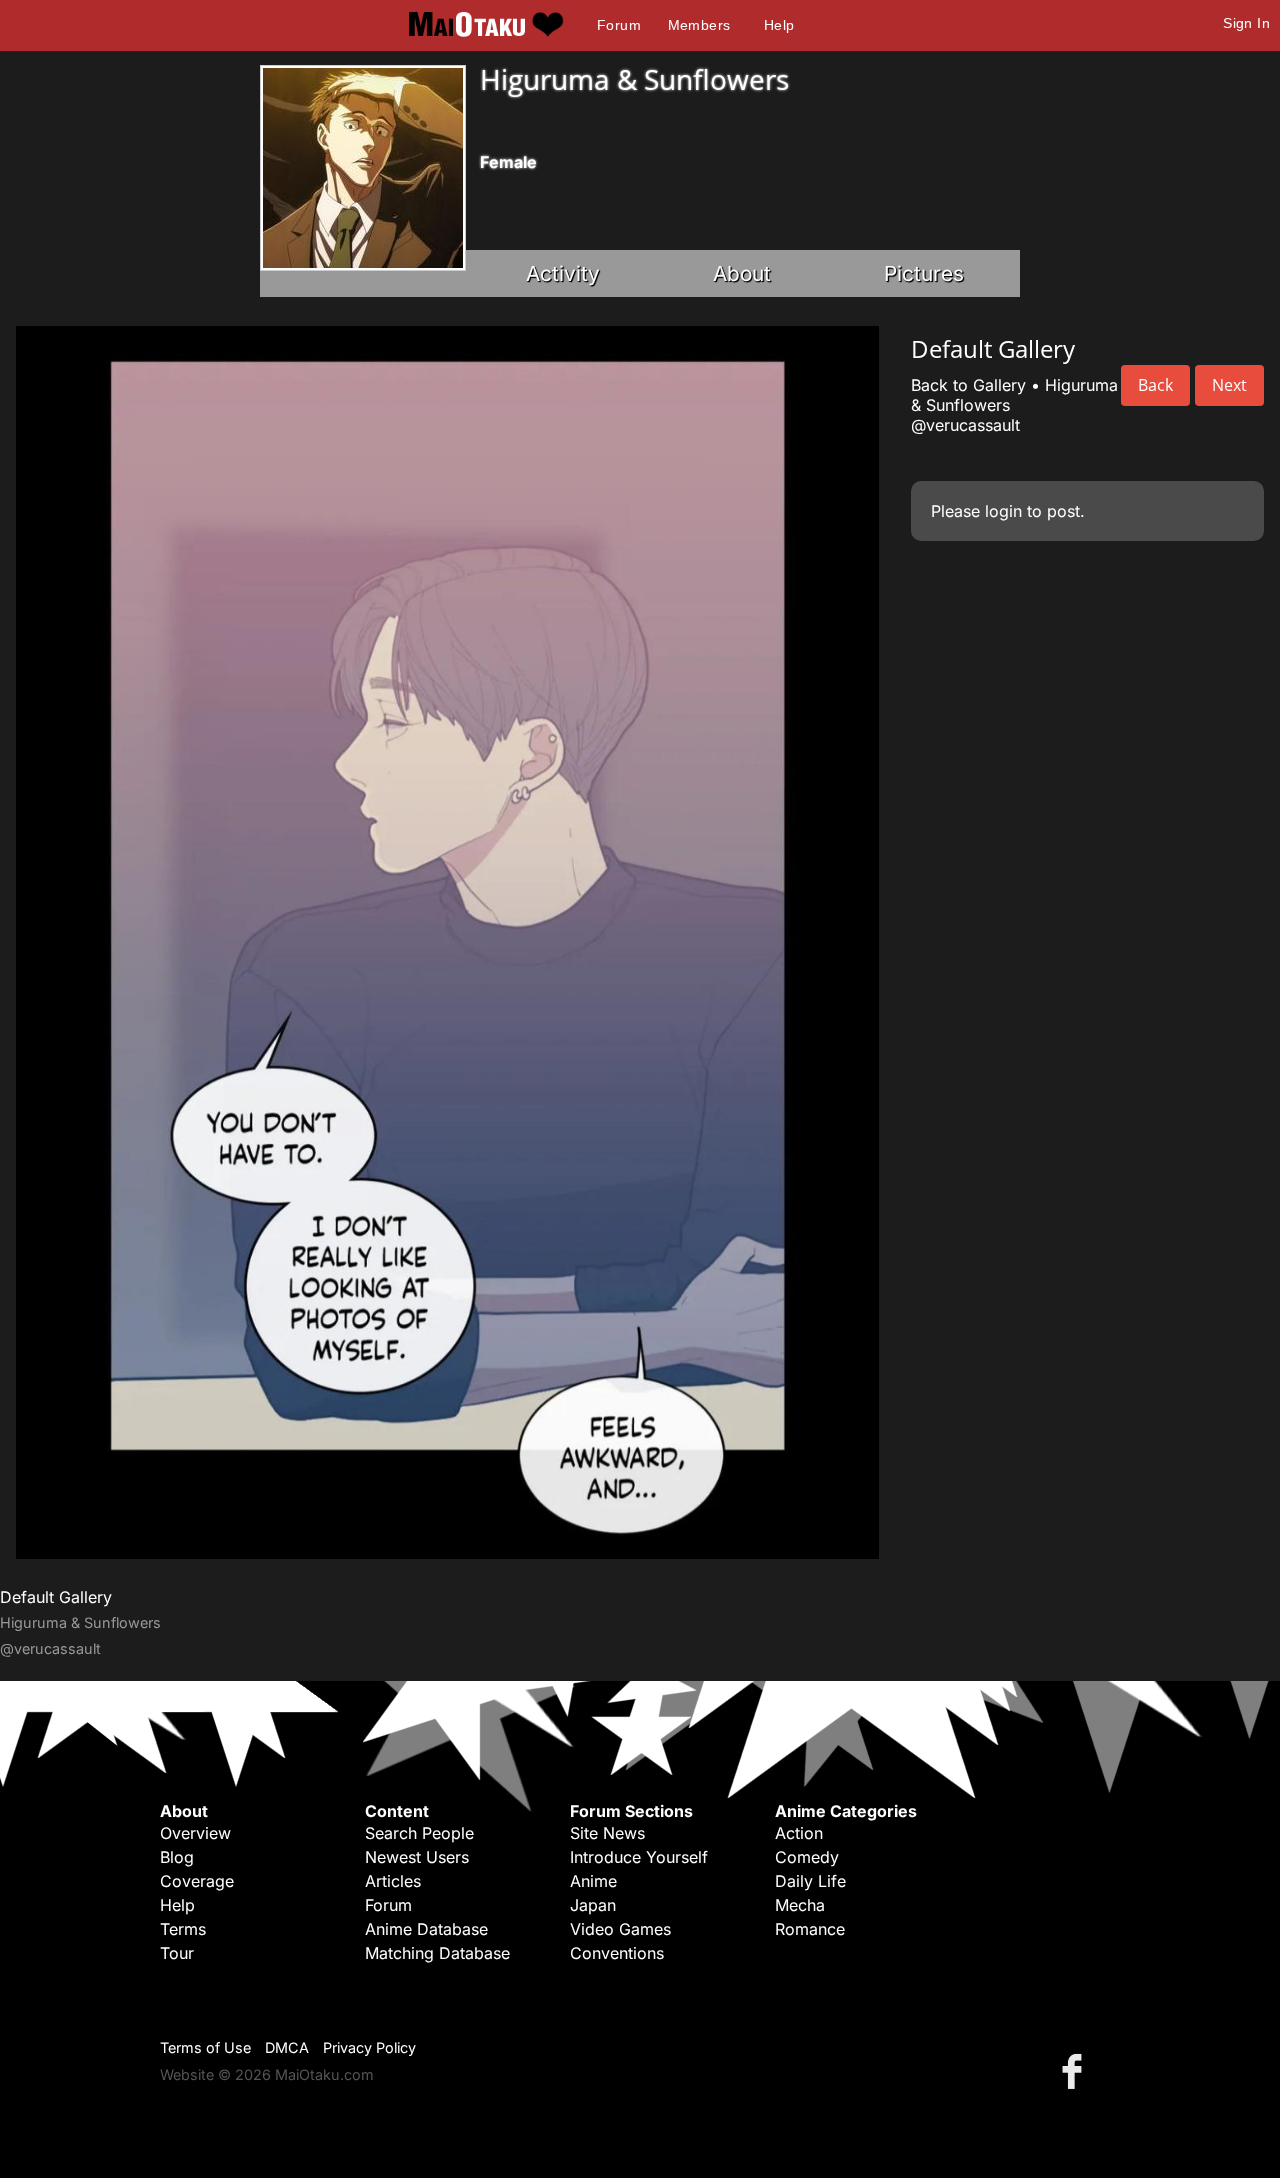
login (1003, 511)
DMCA (287, 2047)
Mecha (800, 1905)
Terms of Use (205, 2047)
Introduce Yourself (639, 1857)
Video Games (620, 1929)
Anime (593, 1881)
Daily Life (810, 1881)
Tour (177, 1953)
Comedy (807, 1857)
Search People (419, 1833)
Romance (810, 1929)
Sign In (1246, 23)
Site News (607, 1833)
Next (1229, 385)
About (742, 273)
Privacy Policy (369, 2047)
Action (799, 1833)
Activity (563, 273)
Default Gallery (56, 1597)
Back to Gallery (968, 385)
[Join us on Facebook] (1076, 2070)
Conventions (617, 1953)
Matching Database (437, 1953)
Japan (593, 1905)
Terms (183, 1929)
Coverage (197, 1881)
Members (699, 25)
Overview (195, 1833)
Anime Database (426, 1929)
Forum (619, 25)
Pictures (924, 273)
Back (1155, 385)
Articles (393, 1881)
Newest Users (417, 1857)
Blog (177, 1857)
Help (779, 25)
